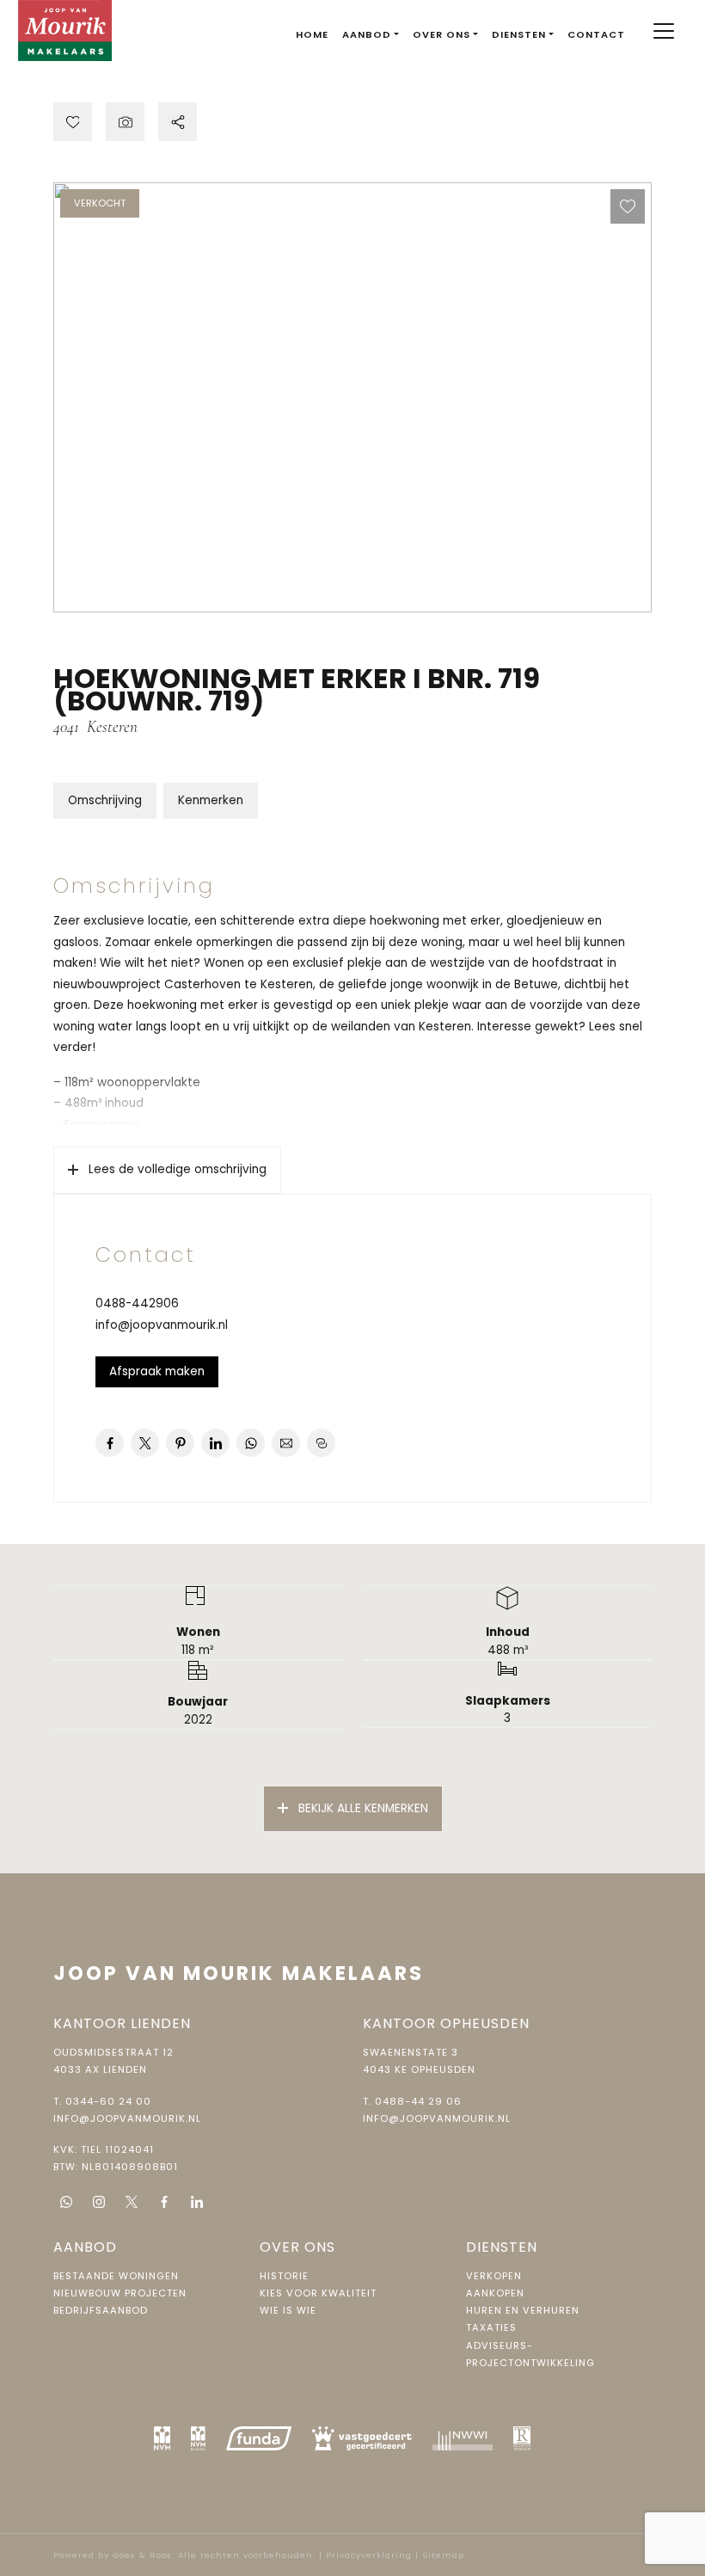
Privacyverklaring (369, 2555)
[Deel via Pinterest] (180, 1443)
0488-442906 (137, 1303)
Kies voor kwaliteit (318, 2293)
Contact (596, 34)
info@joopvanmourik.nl (162, 1325)
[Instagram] (99, 2202)
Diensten (519, 34)
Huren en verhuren (523, 2310)
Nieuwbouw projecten (120, 2293)
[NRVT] (522, 2438)
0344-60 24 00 (108, 2101)
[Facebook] (164, 2202)
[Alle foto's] (125, 122)
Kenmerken (211, 800)
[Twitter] (132, 2202)
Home (312, 34)
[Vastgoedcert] (362, 2438)
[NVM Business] (198, 2438)
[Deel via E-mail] (286, 1443)
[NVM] (162, 2438)
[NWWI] (463, 2438)
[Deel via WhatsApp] (251, 1443)
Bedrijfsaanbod (101, 2310)
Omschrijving (105, 800)
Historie (284, 2276)
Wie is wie (288, 2310)
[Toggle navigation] (663, 31)
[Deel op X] (145, 1443)
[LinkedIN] (197, 2202)
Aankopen (495, 2293)
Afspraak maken (157, 1371)
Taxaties (491, 2327)
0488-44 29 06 (418, 2101)
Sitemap (443, 2555)
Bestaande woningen (116, 2276)
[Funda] (259, 2438)
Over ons (441, 34)
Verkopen (494, 2276)
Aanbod (367, 34)
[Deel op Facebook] (110, 1443)
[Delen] (178, 122)
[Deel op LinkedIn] (215, 1443)
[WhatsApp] (66, 2202)
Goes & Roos (142, 2555)
